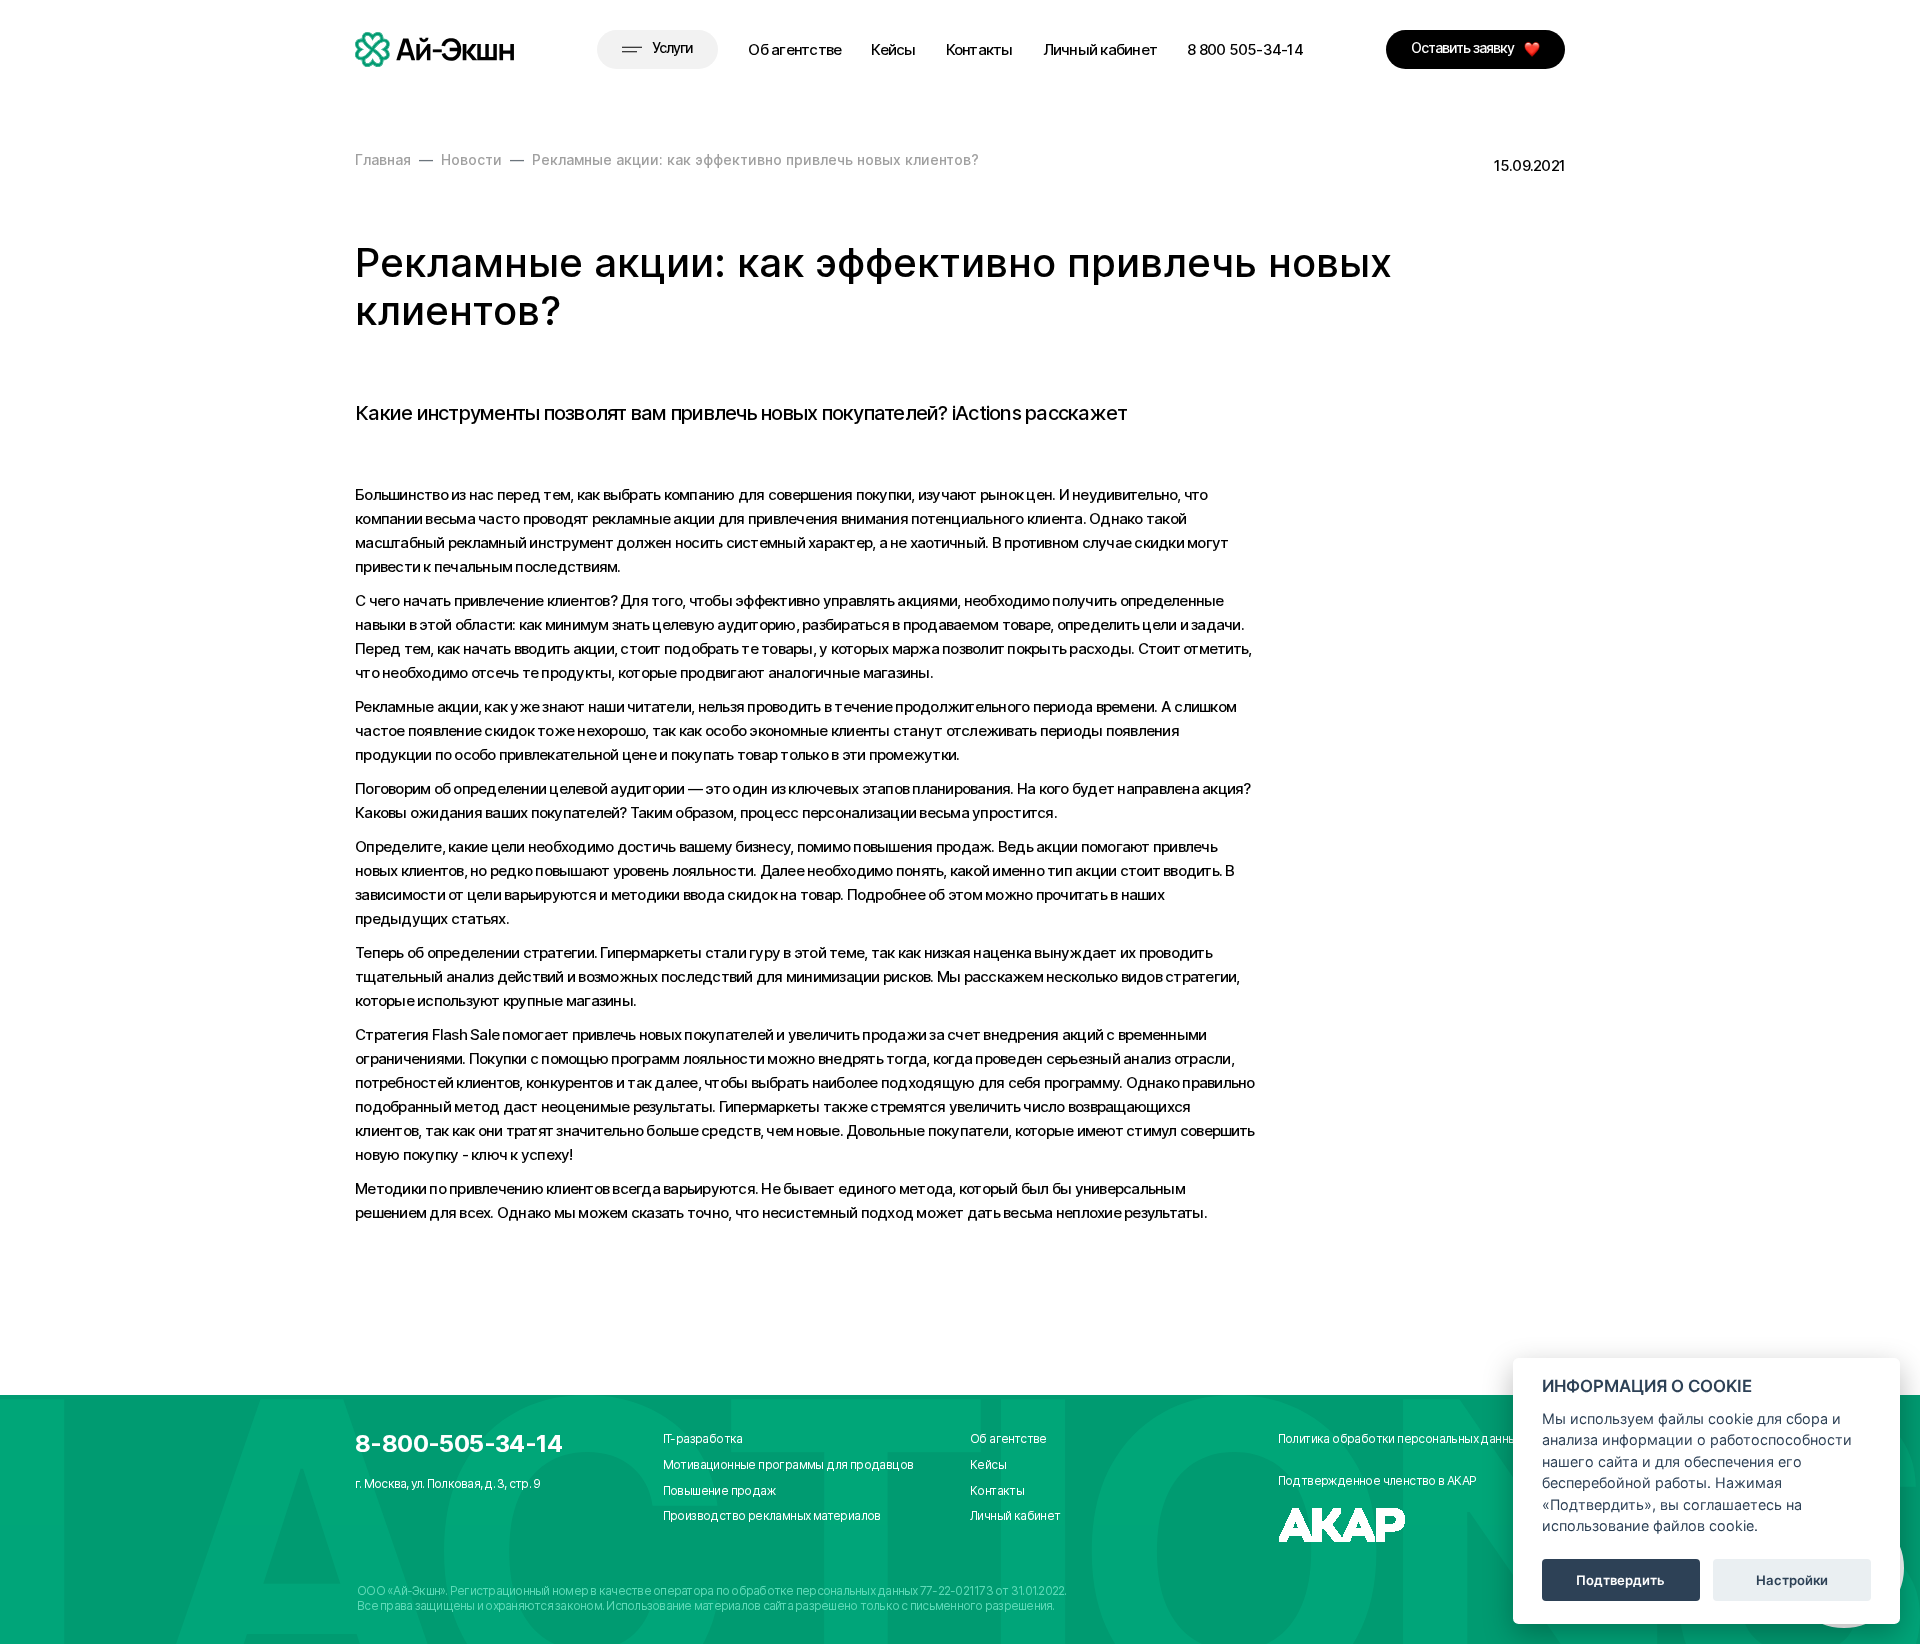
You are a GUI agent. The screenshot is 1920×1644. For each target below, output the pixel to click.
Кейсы (893, 49)
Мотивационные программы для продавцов (788, 1464)
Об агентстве (794, 49)
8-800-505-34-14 (458, 1443)
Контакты (979, 49)
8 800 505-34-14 (1245, 49)
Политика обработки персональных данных (1400, 1438)
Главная (383, 159)
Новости (471, 159)
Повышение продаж (719, 1490)
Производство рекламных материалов (772, 1515)
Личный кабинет (1100, 49)
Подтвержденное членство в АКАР (1377, 1480)
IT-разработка (703, 1438)
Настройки (1792, 1580)
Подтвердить (1620, 1580)
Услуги (672, 47)
